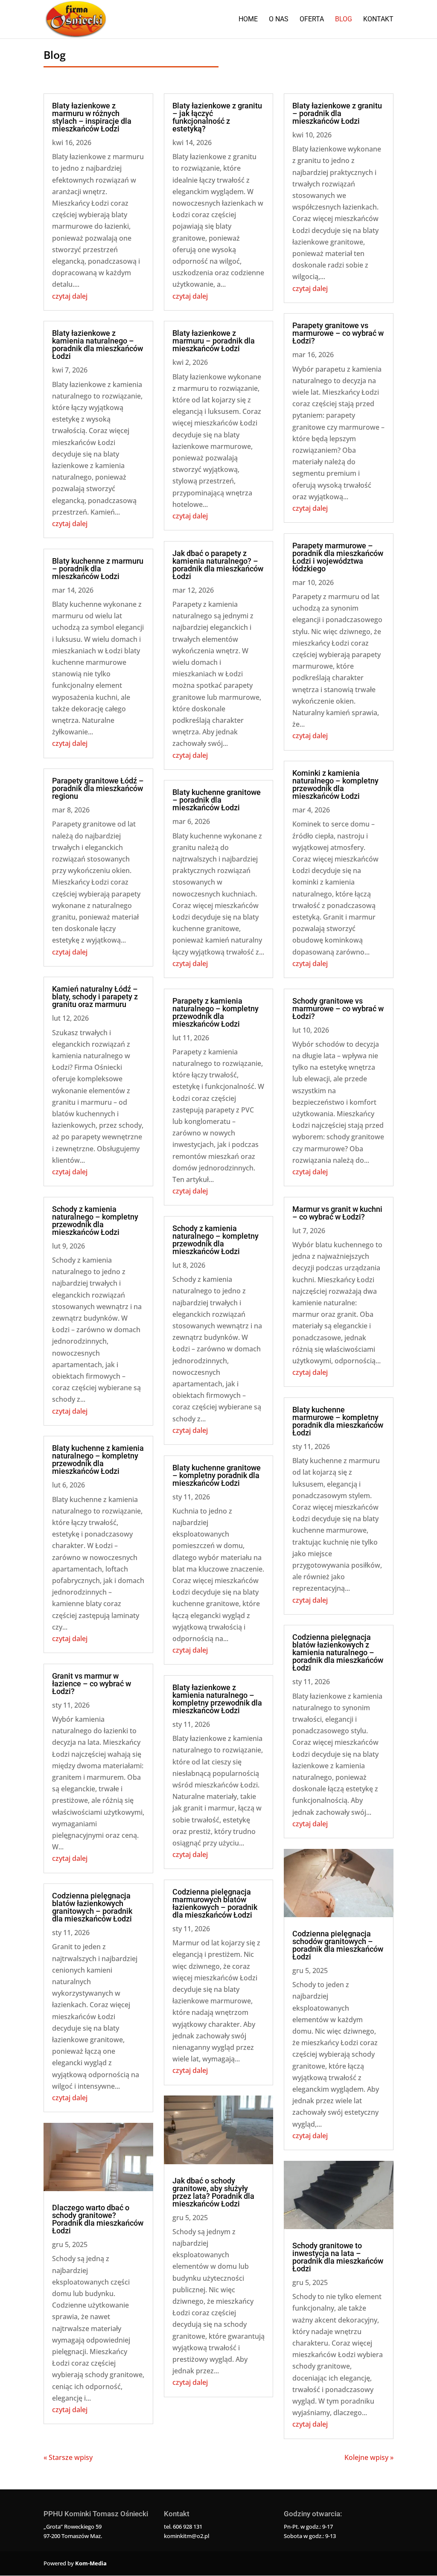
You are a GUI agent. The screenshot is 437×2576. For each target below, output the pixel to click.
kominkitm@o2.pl (186, 2536)
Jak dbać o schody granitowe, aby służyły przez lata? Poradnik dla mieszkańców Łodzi (213, 2192)
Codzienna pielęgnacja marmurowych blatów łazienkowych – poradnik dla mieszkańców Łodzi (215, 1903)
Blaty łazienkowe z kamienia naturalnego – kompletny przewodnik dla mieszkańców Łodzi (217, 1699)
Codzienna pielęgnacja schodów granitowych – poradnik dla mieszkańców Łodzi (338, 1945)
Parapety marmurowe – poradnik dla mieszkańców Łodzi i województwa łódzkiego (338, 557)
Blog (344, 20)
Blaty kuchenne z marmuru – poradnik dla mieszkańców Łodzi (98, 569)
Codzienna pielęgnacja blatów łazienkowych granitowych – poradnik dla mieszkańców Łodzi (92, 1907)
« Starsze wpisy (68, 2457)
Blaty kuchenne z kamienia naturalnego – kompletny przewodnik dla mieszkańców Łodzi (98, 1460)
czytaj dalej (70, 296)
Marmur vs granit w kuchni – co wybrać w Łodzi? (337, 1213)
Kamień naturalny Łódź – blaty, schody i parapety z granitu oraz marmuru (95, 997)
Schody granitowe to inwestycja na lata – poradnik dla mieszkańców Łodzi (338, 2257)
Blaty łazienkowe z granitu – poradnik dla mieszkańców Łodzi (337, 113)
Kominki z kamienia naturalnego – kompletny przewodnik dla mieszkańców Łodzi (335, 784)
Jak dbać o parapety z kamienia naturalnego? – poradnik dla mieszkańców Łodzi (218, 565)
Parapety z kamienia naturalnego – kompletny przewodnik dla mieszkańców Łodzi (216, 1012)
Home (248, 20)
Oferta (312, 20)
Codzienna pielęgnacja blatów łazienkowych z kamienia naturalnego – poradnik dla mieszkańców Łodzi (338, 1652)
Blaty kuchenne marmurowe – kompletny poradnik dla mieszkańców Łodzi (338, 1421)
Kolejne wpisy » (369, 2457)
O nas (279, 20)
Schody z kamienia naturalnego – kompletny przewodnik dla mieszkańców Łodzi (95, 1221)
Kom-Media (91, 2563)
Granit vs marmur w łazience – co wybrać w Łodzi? (92, 1684)
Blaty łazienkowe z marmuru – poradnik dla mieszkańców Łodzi (214, 341)
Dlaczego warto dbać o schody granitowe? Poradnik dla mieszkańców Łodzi (98, 2219)
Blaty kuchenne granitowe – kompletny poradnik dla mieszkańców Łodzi (217, 1475)
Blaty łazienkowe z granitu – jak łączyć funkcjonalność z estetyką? (217, 117)
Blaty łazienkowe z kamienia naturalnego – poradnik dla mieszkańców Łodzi (98, 345)
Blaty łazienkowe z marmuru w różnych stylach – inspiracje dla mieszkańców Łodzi (92, 117)
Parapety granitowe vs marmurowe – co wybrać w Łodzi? (338, 333)
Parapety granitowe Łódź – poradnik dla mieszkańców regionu (98, 788)
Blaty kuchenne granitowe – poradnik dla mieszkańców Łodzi (217, 800)
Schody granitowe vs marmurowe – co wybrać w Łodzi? (338, 1009)
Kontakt (378, 20)
